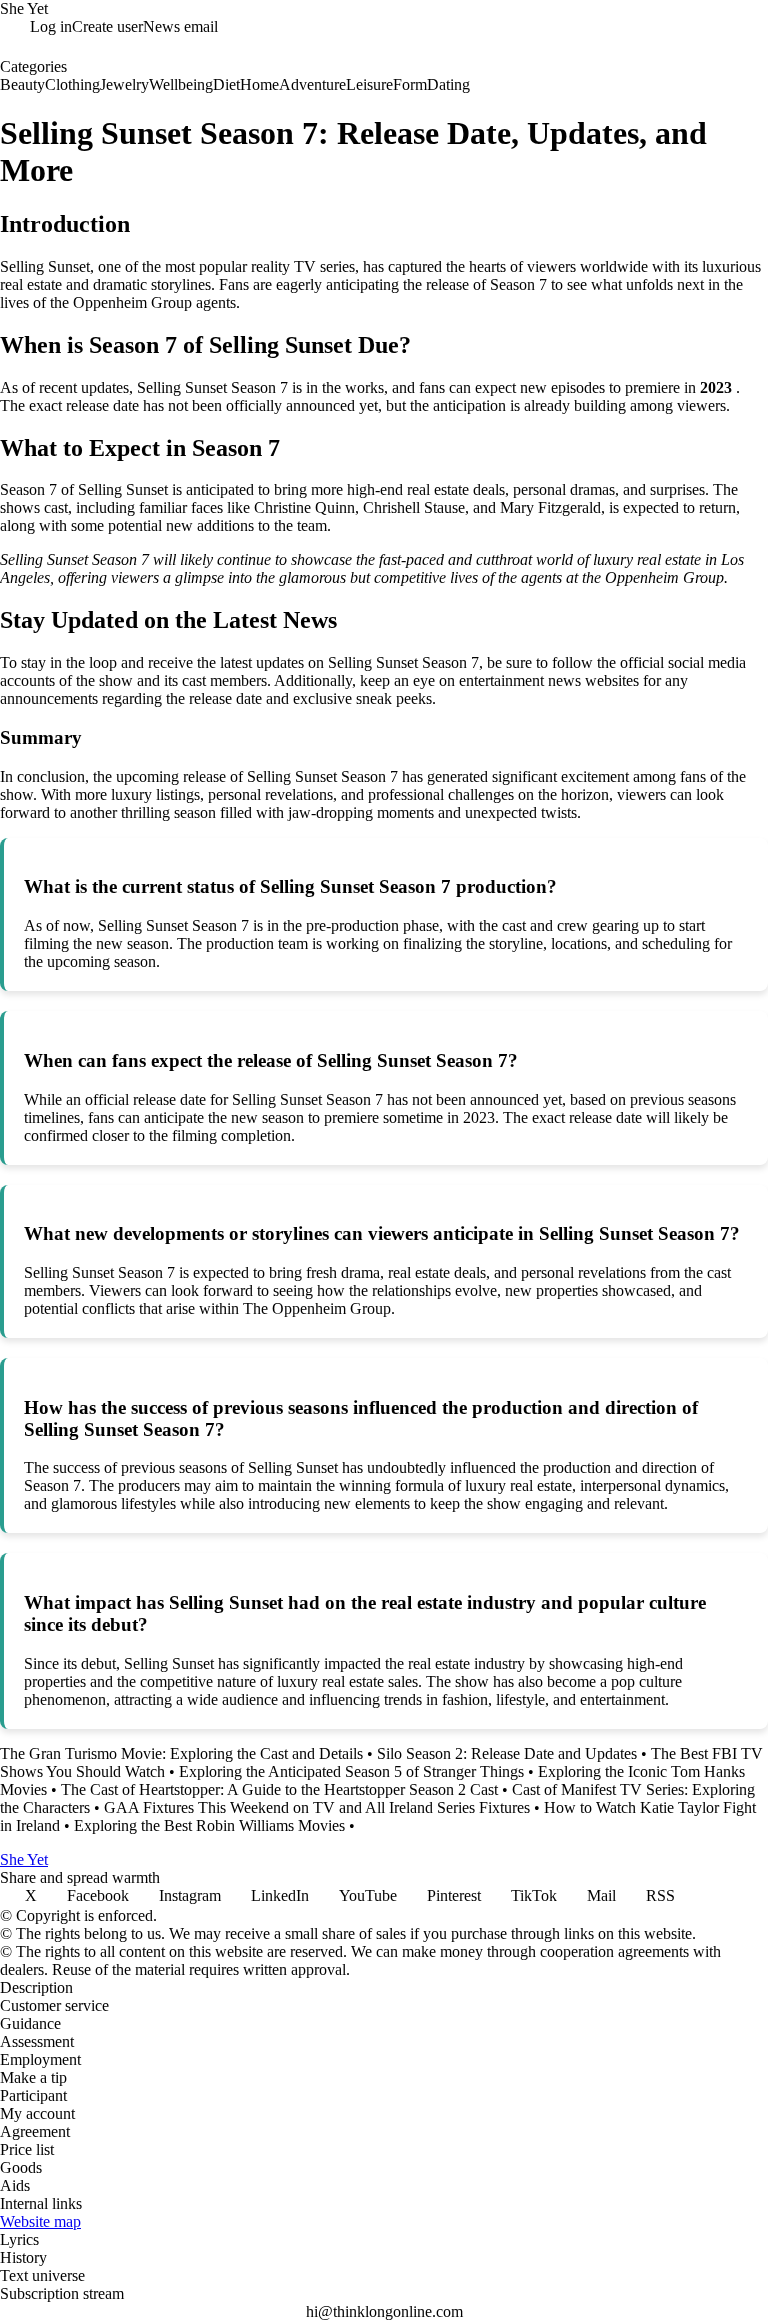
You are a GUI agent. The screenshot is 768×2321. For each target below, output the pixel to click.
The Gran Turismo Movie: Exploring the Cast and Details (181, 1753)
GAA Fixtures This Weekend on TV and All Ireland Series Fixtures (317, 1807)
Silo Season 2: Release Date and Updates (507, 1753)
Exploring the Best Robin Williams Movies (209, 1825)
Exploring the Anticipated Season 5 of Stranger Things (351, 1771)
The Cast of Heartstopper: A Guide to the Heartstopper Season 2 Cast (279, 1789)
